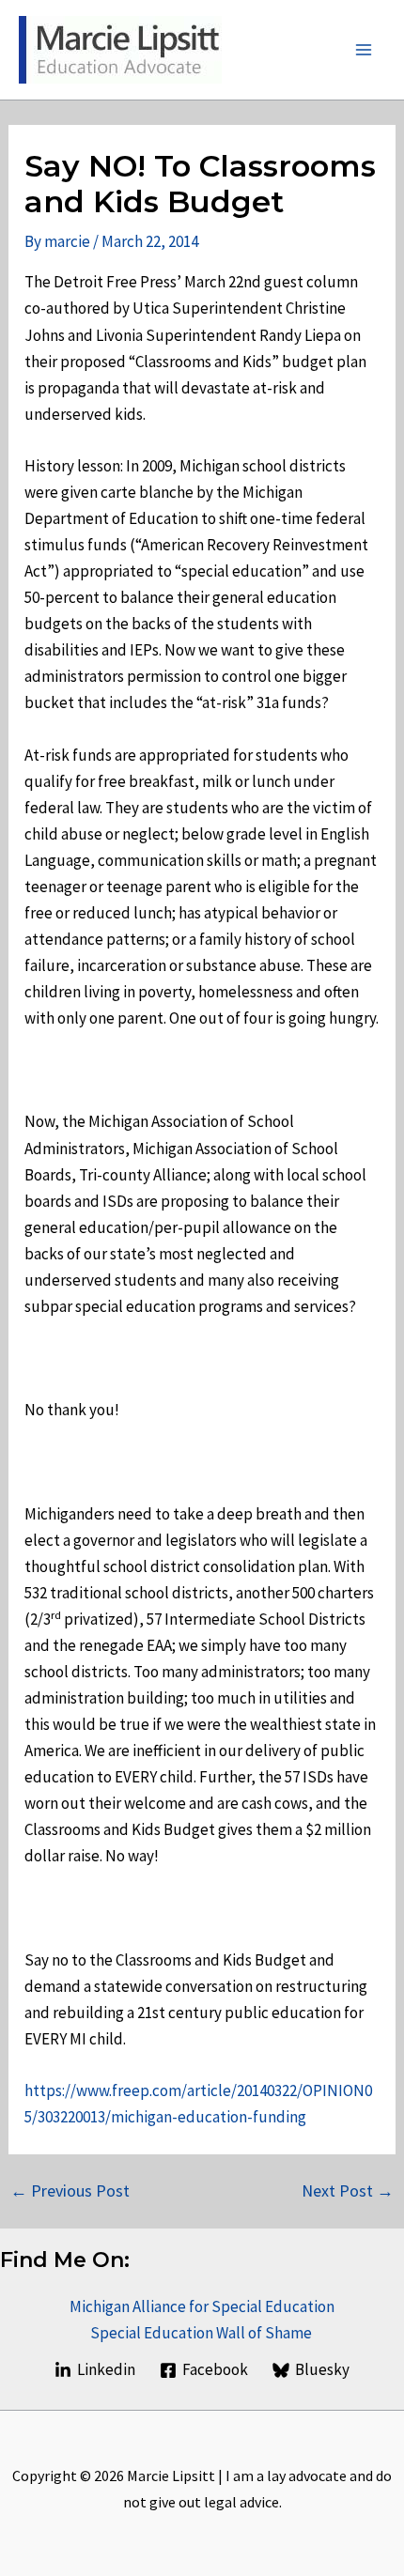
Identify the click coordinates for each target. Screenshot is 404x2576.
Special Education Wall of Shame (202, 2333)
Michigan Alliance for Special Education (202, 2306)
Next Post (348, 2191)
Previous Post (70, 2191)
